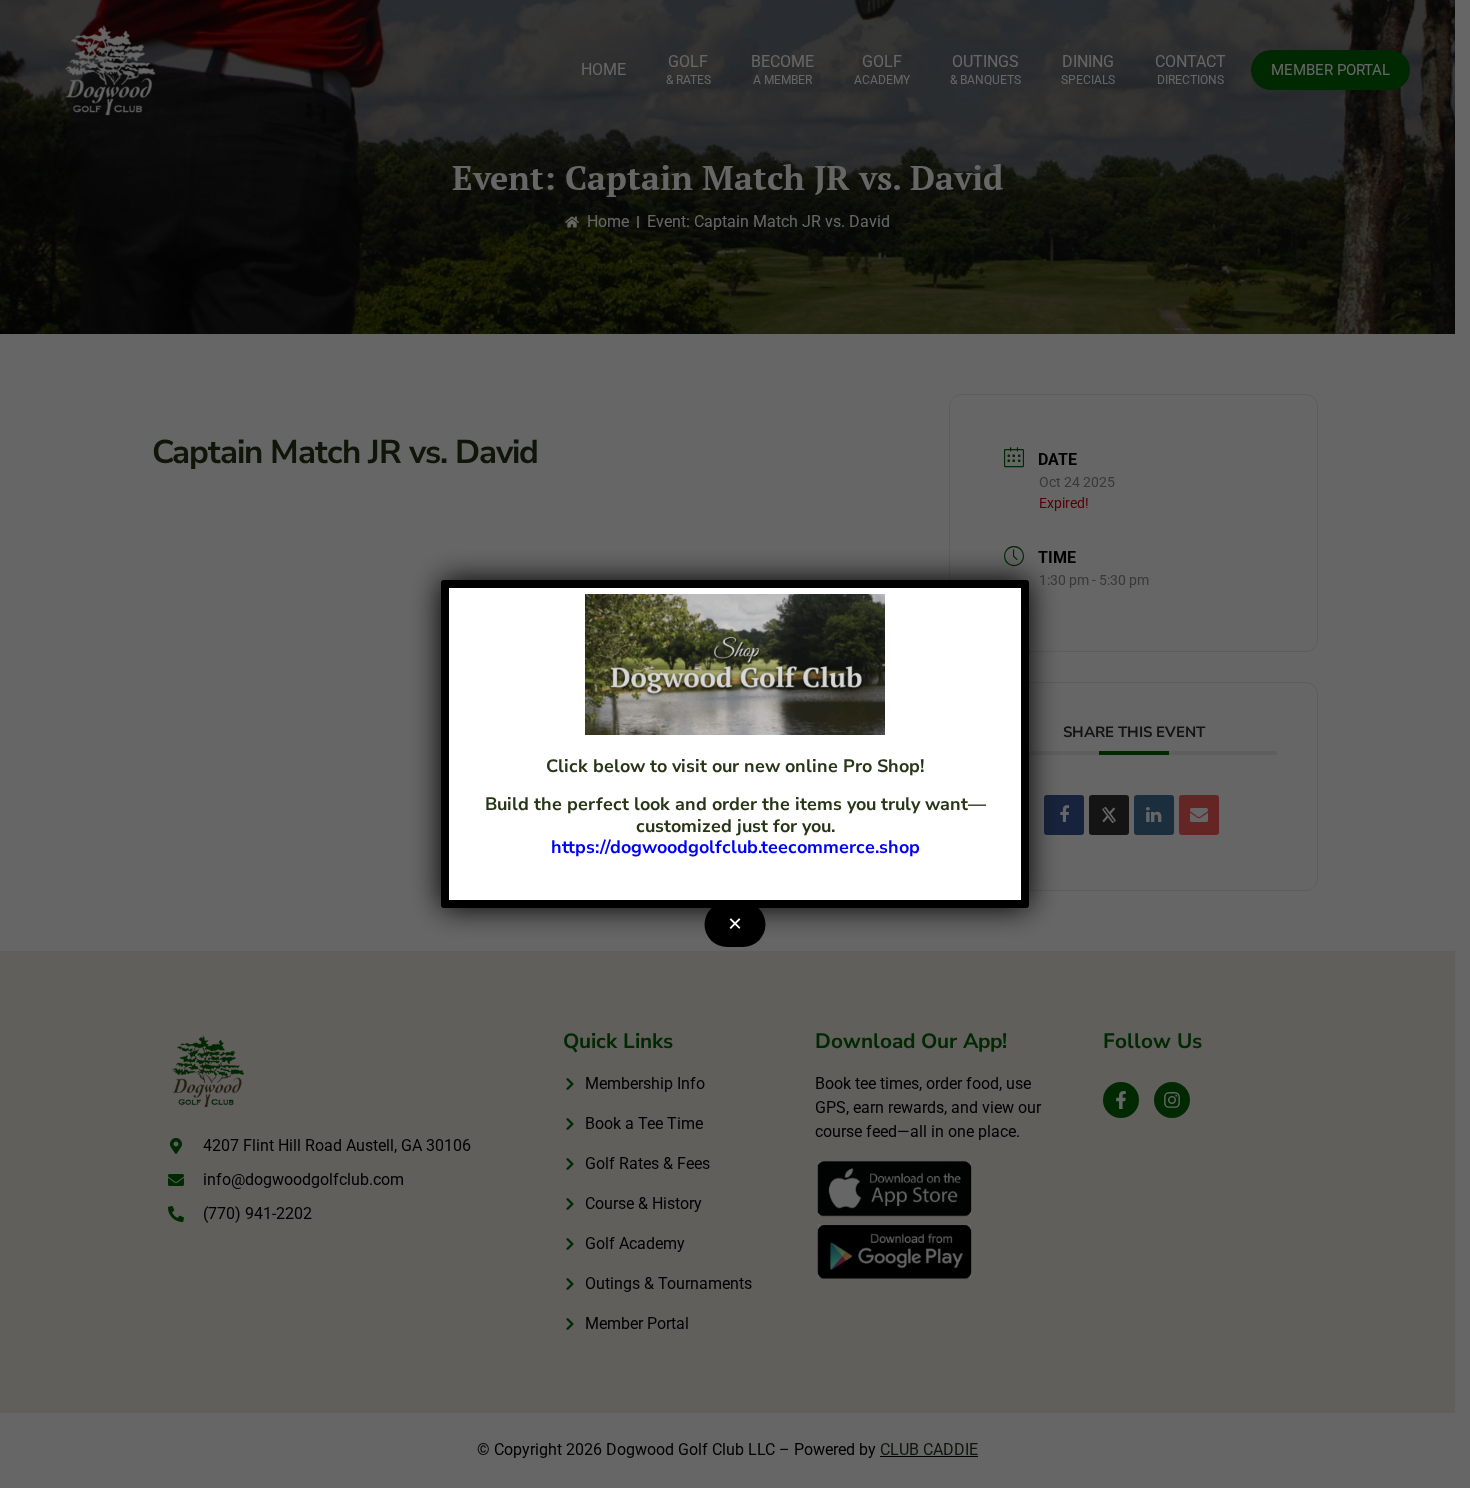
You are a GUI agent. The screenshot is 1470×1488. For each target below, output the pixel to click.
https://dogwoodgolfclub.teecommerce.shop (735, 847)
